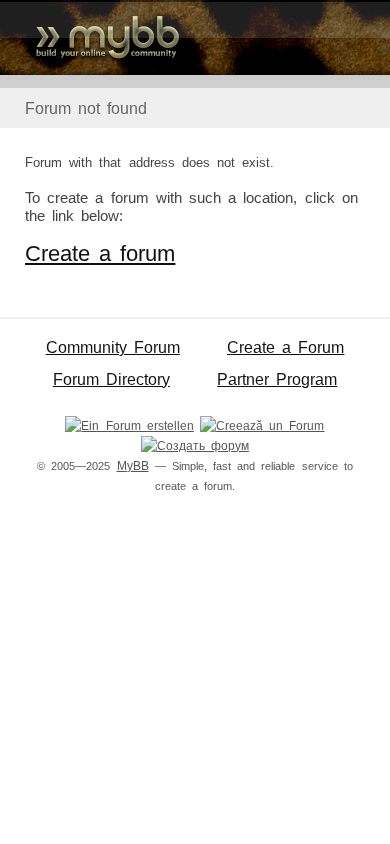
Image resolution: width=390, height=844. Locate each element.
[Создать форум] (195, 446)
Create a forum (100, 253)
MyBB (133, 466)
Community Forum (113, 347)
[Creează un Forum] (262, 426)
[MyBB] (195, 37)
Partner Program (277, 379)
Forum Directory (111, 379)
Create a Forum (285, 347)
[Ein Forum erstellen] (129, 426)
